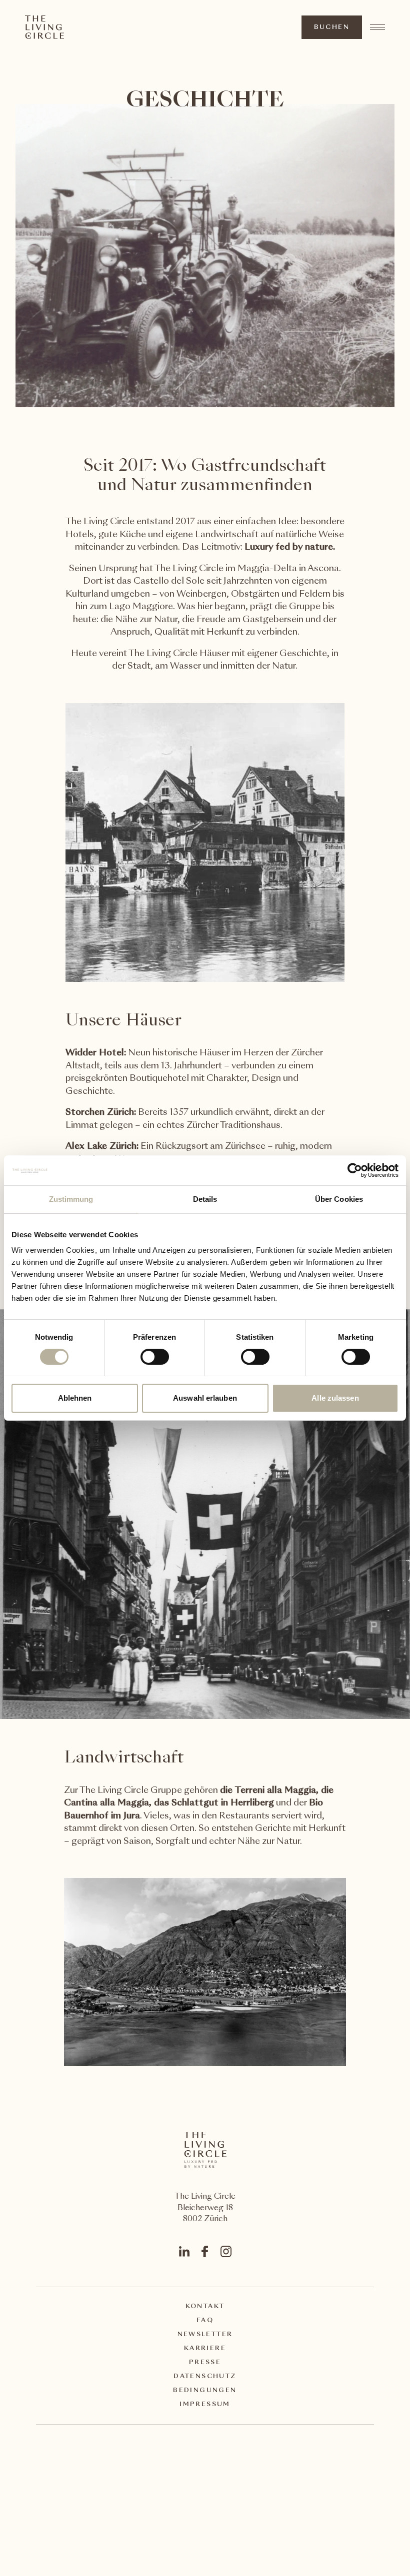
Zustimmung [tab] (71, 1199)
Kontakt (205, 2307)
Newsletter (205, 2335)
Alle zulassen (335, 1398)
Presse (205, 2363)
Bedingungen (205, 2391)
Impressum (205, 2405)
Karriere (205, 2349)
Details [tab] (205, 1199)
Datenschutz (205, 2377)
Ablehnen (75, 1398)
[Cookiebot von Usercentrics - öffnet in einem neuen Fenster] (355, 1170)
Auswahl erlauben (205, 1398)
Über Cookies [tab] (339, 1199)
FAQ (205, 2321)
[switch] (154, 1356)
